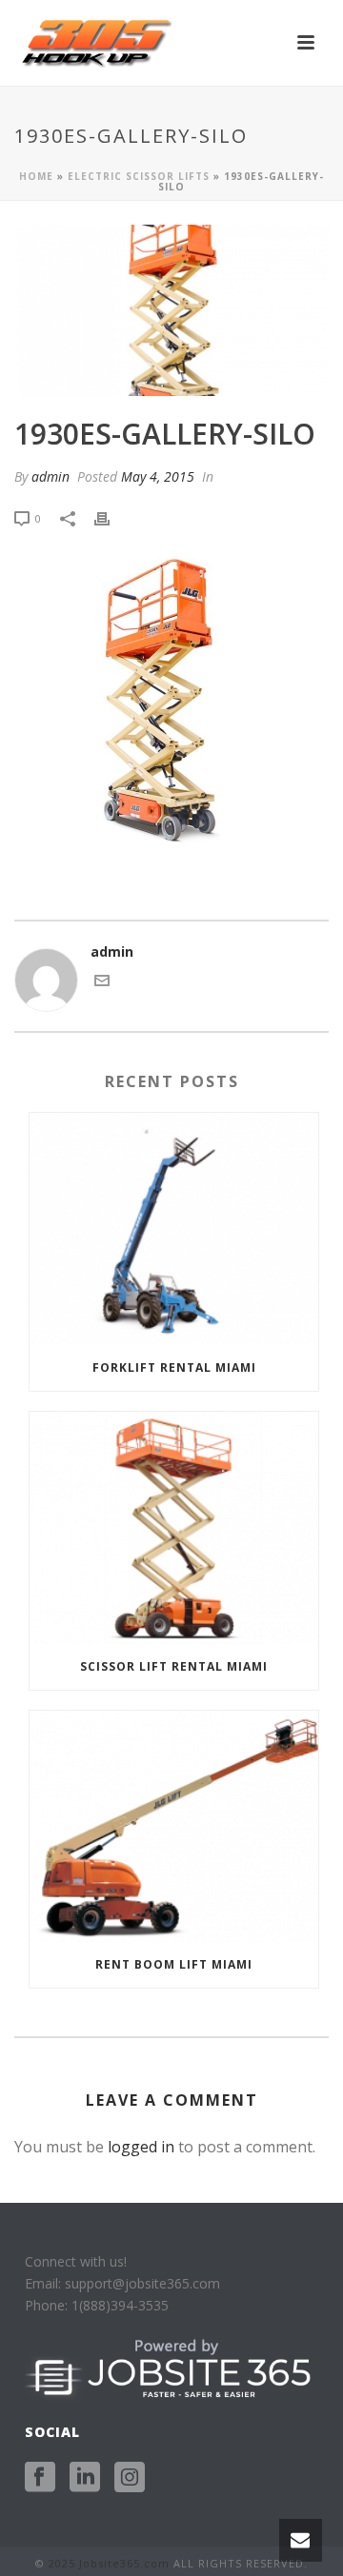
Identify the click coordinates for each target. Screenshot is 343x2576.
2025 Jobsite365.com (109, 2563)
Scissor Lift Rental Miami (174, 1666)
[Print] (111, 517)
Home (36, 176)
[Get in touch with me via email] (102, 983)
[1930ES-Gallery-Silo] (171, 310)
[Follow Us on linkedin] (85, 2478)
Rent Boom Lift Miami (174, 1964)
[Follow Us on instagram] (130, 2478)
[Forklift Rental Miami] (174, 1229)
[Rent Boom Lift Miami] (174, 1827)
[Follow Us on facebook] (40, 2478)
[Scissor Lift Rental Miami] (174, 1528)
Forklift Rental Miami (174, 1367)
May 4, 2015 (158, 476)
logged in (141, 2147)
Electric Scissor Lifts (139, 176)
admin (50, 476)
